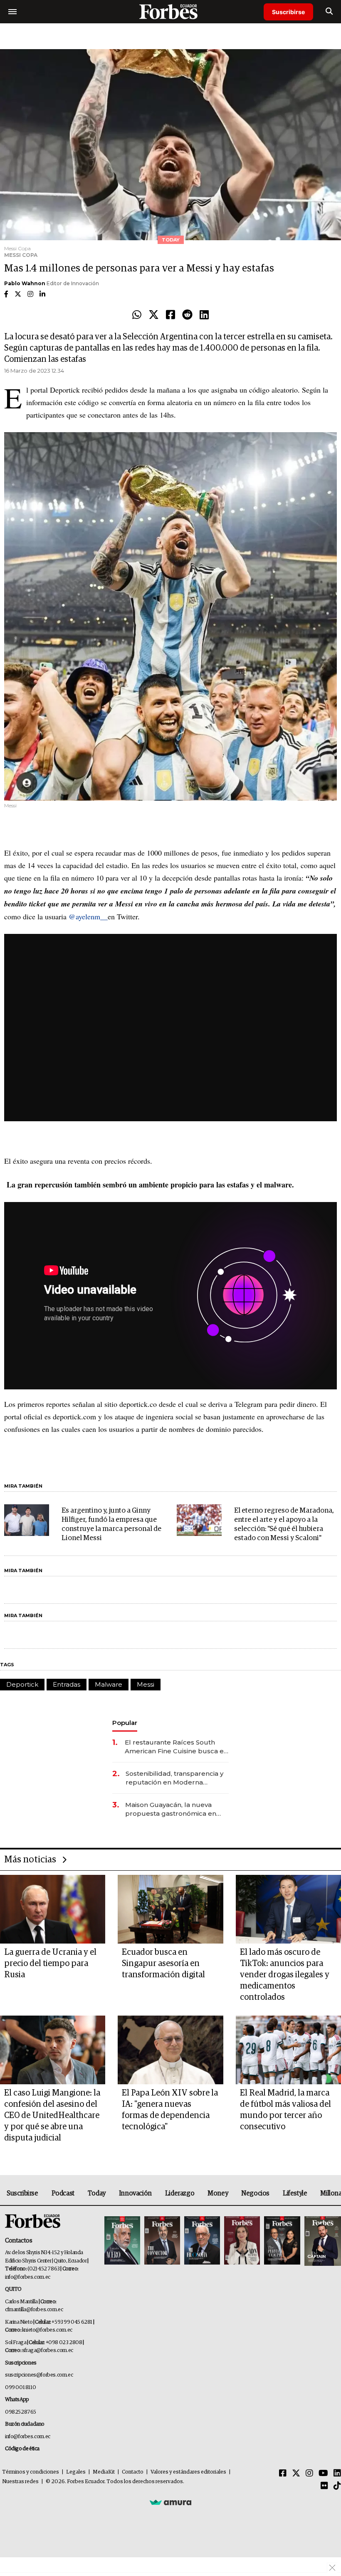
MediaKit (104, 2472)
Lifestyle (295, 2193)
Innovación (135, 2193)
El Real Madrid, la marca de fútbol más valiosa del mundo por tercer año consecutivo (285, 2110)
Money (218, 2193)
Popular (125, 1723)
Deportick (22, 1684)
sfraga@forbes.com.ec (48, 2351)
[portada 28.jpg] (242, 2241)
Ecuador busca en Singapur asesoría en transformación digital (163, 1964)
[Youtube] (323, 2474)
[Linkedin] (204, 315)
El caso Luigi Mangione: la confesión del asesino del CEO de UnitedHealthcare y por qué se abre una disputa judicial (52, 2116)
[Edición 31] (122, 2241)
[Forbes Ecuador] (170, 11)
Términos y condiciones (31, 2472)
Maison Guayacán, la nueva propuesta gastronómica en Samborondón (171, 1809)
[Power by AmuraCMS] (170, 2502)
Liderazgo (180, 2193)
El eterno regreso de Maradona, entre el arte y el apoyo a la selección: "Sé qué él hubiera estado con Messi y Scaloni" (284, 1524)
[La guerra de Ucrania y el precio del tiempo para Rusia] (53, 1909)
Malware (109, 1684)
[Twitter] (154, 315)
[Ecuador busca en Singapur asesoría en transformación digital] (170, 1909)
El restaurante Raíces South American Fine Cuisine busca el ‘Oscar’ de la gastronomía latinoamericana (175, 1747)
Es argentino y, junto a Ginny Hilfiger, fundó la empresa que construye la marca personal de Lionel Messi (111, 1524)
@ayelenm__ (88, 916)
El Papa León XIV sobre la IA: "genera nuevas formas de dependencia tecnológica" (170, 2110)
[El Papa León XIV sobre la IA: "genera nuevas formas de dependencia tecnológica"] (170, 2050)
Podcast (63, 2193)
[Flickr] (324, 2486)
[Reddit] (187, 315)
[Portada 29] (202, 2241)
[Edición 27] (282, 2241)
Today (97, 2193)
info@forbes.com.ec (28, 2277)
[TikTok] (337, 2486)
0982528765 (21, 2412)
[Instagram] (309, 2474)
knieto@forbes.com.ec (47, 2330)
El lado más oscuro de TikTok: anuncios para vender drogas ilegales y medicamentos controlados (285, 1975)
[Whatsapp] (137, 315)
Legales (76, 2472)
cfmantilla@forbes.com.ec (34, 2310)
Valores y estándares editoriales (188, 2472)
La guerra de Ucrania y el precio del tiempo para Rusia (50, 1964)
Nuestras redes (20, 2482)
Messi (146, 1684)
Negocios (255, 2193)
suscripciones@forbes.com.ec (39, 2375)
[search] (329, 12)
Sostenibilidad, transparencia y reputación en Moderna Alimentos (174, 1778)
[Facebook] (170, 315)
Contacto (133, 2472)
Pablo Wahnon (25, 283)
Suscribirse (288, 12)
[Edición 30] (162, 2241)
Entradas (67, 1684)
